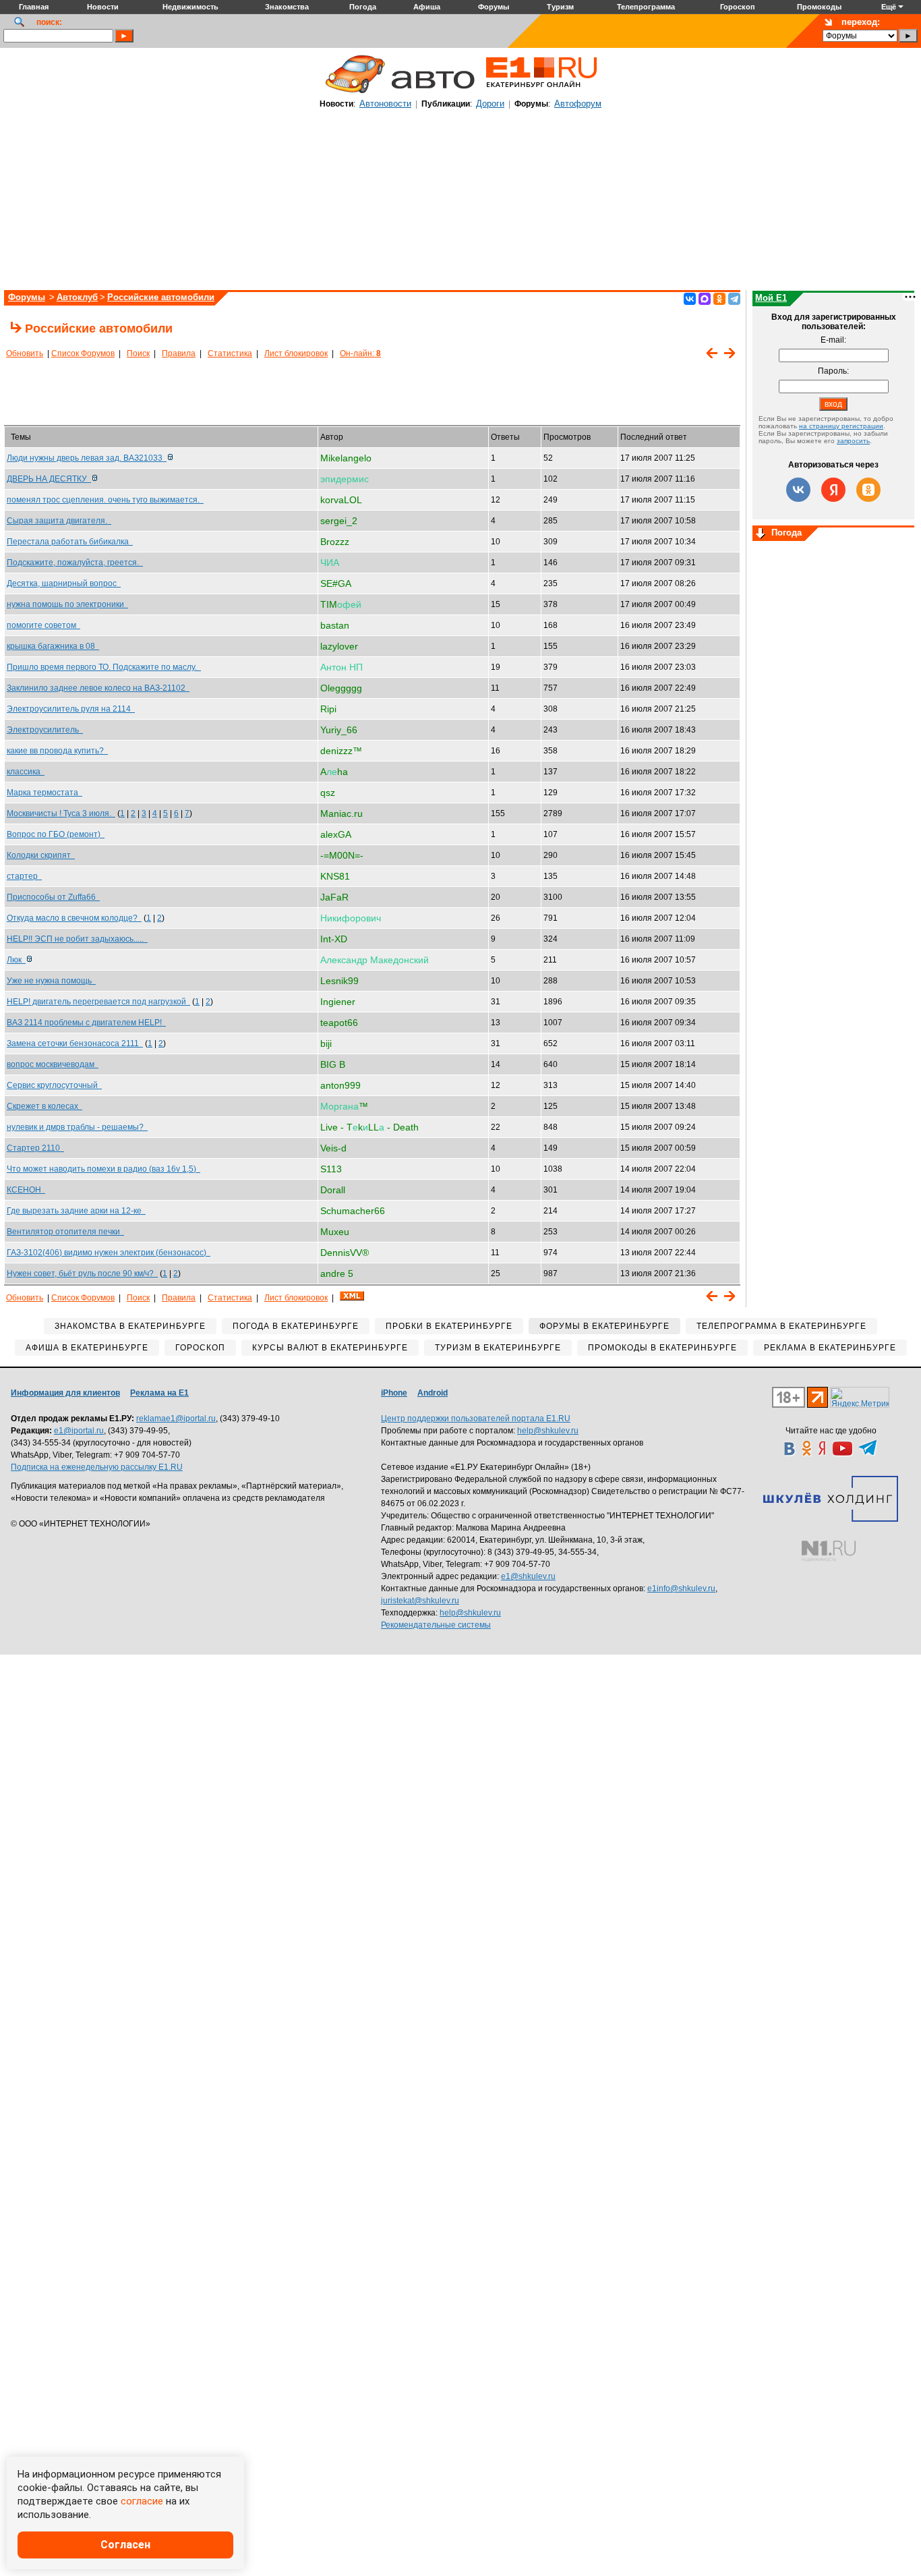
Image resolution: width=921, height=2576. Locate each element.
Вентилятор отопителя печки (65, 1232)
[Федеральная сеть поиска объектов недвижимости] (829, 1551)
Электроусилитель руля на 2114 (71, 709)
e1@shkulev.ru (528, 1576)
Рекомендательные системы (436, 1625)
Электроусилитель (45, 730)
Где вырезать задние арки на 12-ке (76, 1211)
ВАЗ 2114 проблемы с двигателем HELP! (86, 1023)
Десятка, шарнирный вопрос (64, 583)
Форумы (27, 297)
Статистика (230, 353)
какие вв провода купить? (57, 751)
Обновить (25, 353)
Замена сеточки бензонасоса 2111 (75, 1043)
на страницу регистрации (841, 426)
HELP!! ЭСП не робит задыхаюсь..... (77, 939)
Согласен (125, 2545)
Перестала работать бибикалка (70, 542)
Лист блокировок (296, 353)
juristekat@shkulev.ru (420, 1601)
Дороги (490, 104)
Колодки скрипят (41, 855)
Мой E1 (771, 298)
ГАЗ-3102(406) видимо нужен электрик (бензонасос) (109, 1253)
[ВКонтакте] (690, 299)
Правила (179, 353)
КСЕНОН (26, 1190)
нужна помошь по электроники (67, 604)
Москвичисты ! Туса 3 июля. (61, 813)
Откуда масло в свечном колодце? (74, 918)
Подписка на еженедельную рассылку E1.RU (97, 1467)
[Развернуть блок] (761, 534)
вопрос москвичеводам (53, 1064)
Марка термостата (44, 793)
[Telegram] (734, 299)
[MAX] (705, 299)
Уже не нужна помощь (51, 981)
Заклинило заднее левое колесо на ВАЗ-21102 (98, 688)
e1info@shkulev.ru (681, 1588)
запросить (853, 441)
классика (26, 772)
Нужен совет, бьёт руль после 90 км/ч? (82, 1273)
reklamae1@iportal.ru (176, 1419)
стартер (24, 876)
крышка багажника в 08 (53, 646)
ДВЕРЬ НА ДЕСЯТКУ (49, 479)
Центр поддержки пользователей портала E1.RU (476, 1419)
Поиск (138, 353)
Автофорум (578, 104)
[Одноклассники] (719, 299)
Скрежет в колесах (44, 1106)
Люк (16, 960)
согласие (142, 2501)
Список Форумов (83, 353)
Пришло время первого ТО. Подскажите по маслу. (104, 667)
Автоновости (385, 104)
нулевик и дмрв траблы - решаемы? (77, 1127)
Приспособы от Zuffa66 (53, 897)
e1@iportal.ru (79, 1431)
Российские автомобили (161, 297)
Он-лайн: (360, 353)
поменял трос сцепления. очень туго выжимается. (105, 500)
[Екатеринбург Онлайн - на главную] (541, 92)
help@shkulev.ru (548, 1431)
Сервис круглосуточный (54, 1085)
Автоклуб (77, 297)
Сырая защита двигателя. (59, 521)
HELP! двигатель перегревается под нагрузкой (98, 1002)
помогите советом (43, 625)
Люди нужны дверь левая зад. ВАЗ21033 (87, 458)
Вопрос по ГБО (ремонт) (56, 834)
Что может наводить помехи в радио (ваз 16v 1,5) (103, 1169)
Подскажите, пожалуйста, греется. (75, 563)
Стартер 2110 (35, 1148)
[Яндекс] (833, 490)
